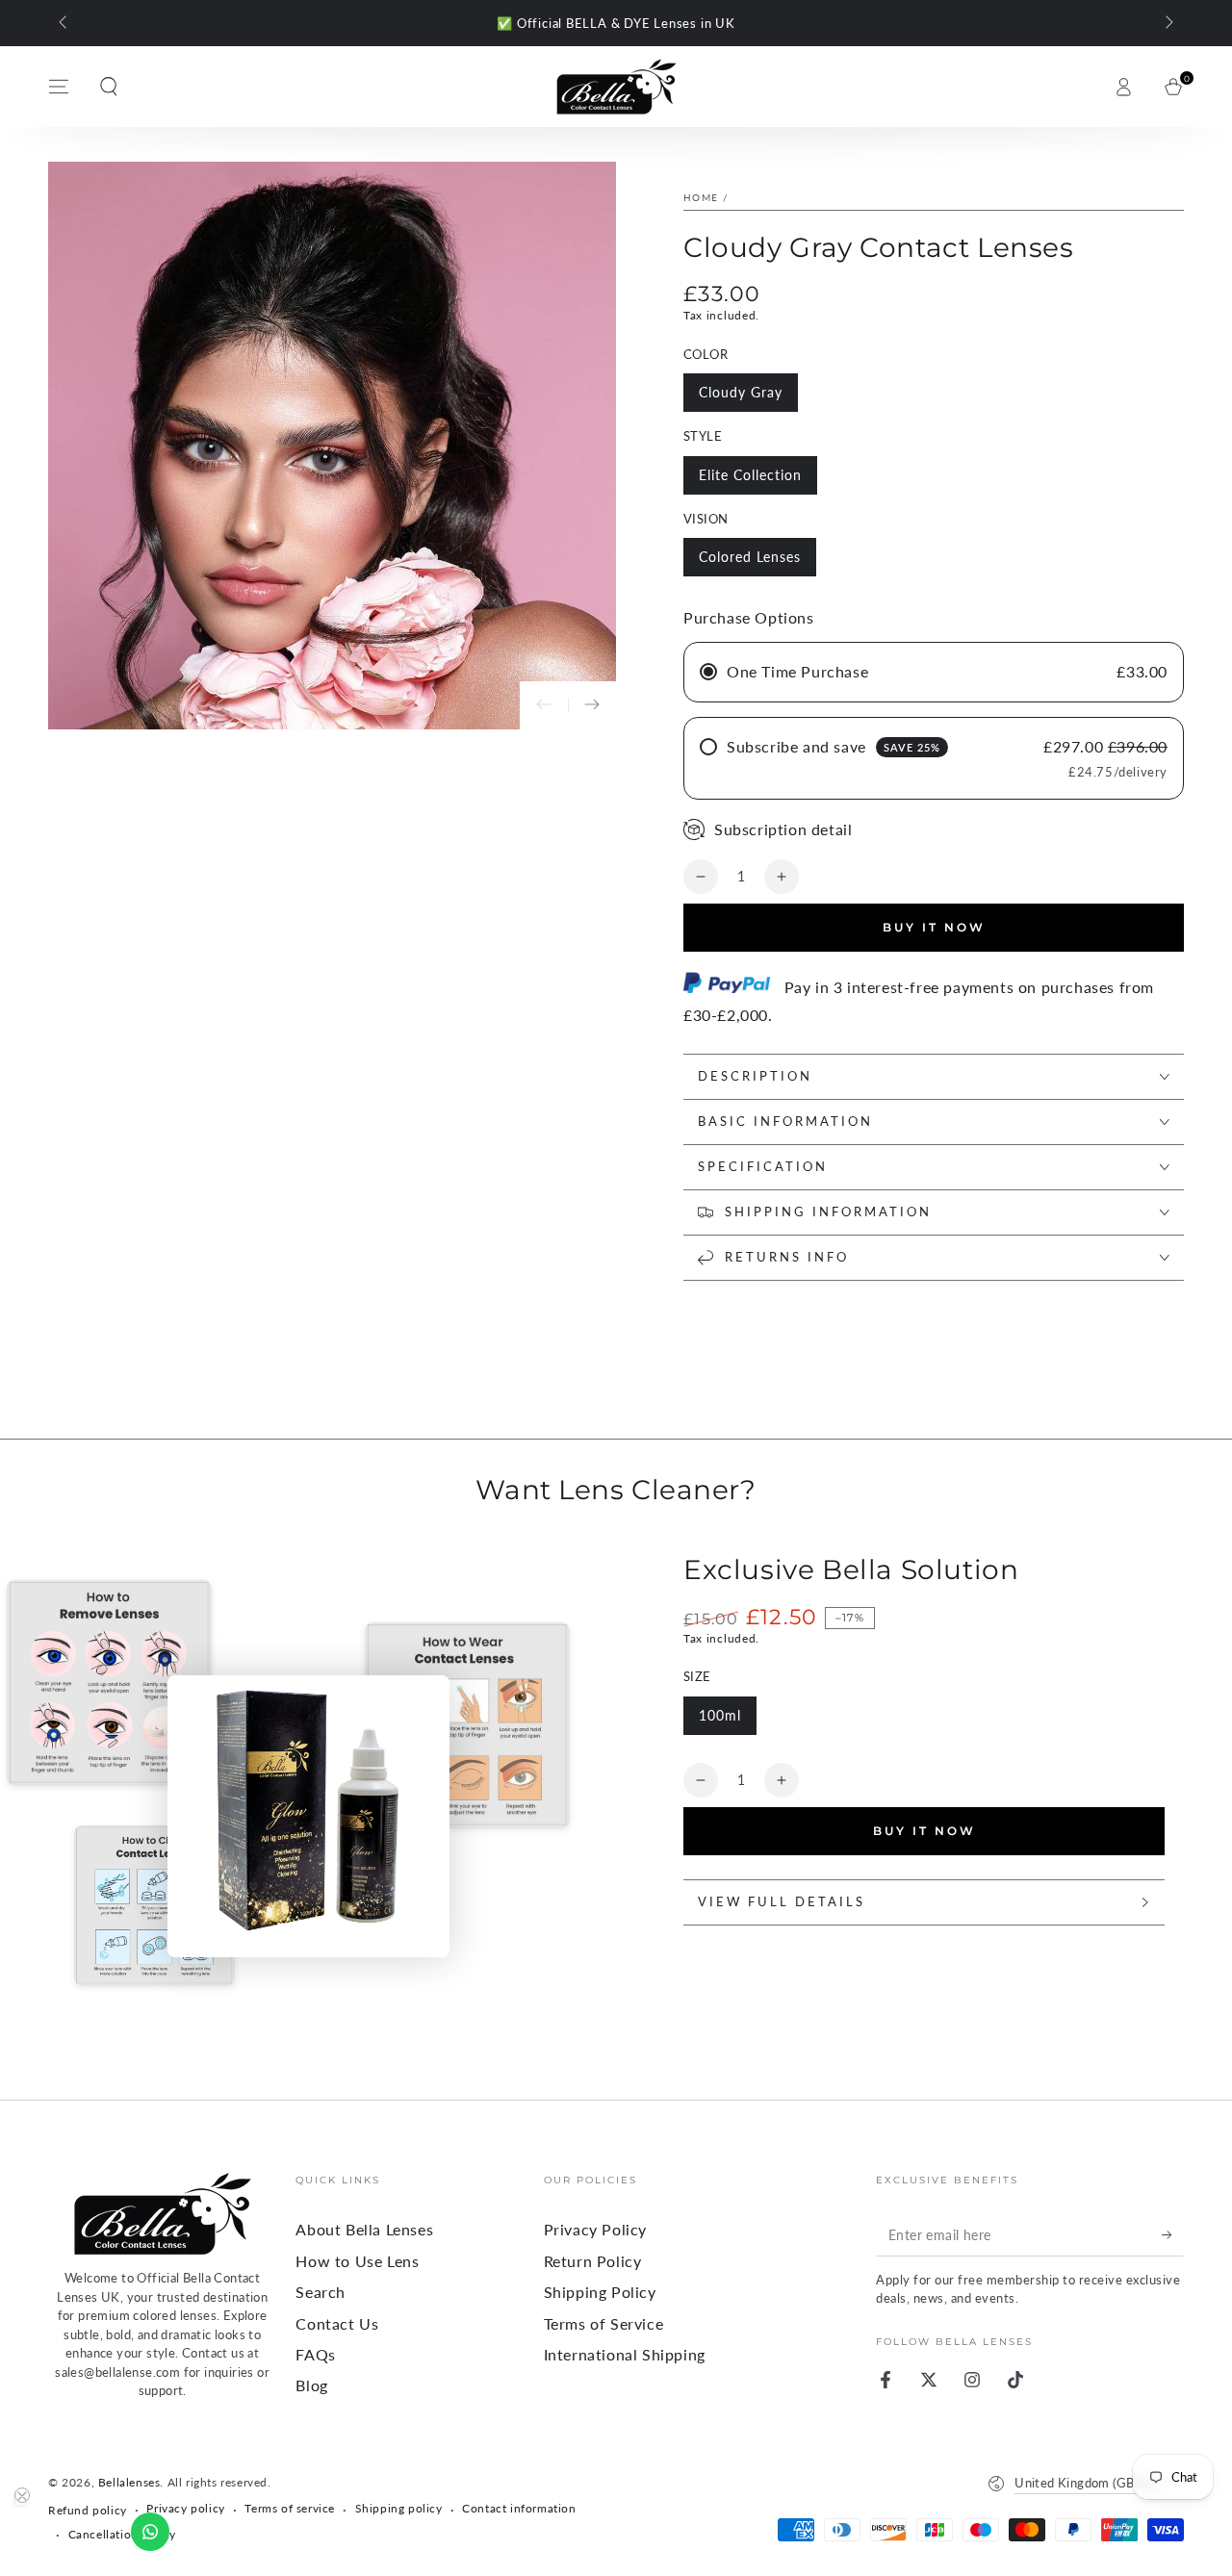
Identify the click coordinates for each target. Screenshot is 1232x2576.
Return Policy (593, 2261)
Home (701, 197)
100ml (720, 1715)
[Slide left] (64, 23)
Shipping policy (399, 2508)
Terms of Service (604, 2323)
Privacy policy (185, 2508)
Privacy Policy (595, 2229)
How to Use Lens (357, 2261)
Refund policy (88, 2510)
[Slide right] (1168, 23)
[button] (109, 87)
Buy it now (934, 927)
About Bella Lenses (364, 2229)
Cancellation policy (122, 2534)
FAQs (315, 2354)
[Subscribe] (1173, 2234)
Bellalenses (129, 2482)
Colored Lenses (750, 557)
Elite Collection (750, 475)
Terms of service (290, 2508)
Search (321, 2292)
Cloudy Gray (741, 392)
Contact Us (337, 2323)
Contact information (519, 2508)
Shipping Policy (600, 2292)
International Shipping (625, 2354)
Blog (311, 2385)
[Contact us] (150, 2532)
